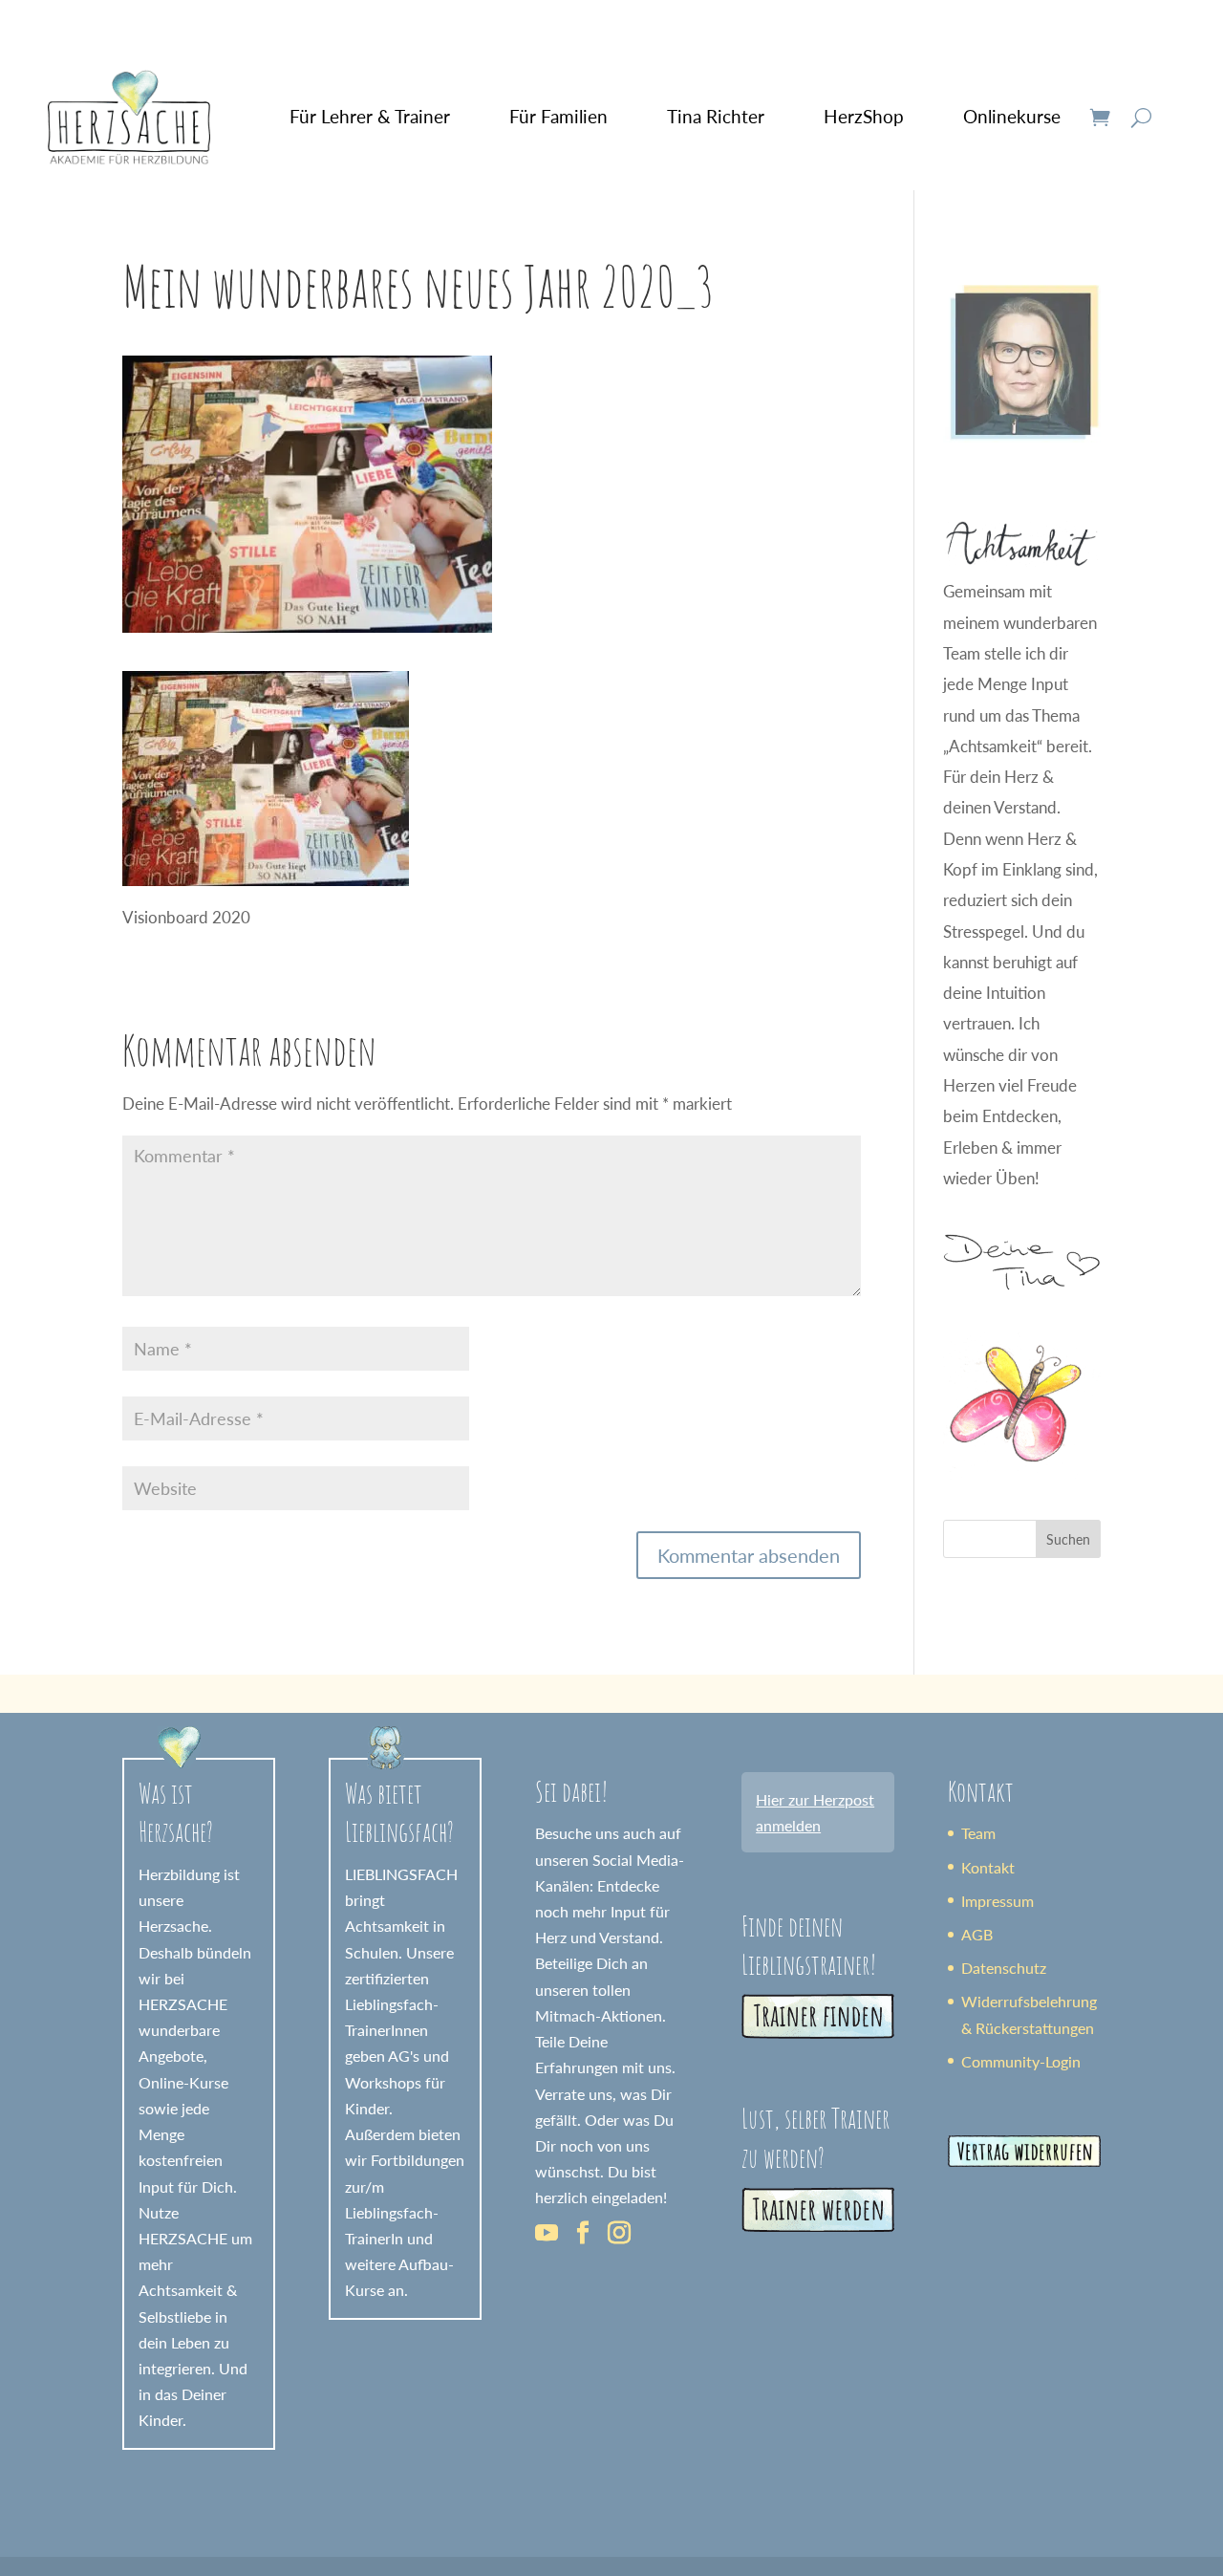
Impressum (998, 1901)
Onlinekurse (1012, 116)
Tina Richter (716, 116)
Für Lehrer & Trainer (370, 116)
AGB (977, 1934)
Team (978, 1833)
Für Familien (558, 116)
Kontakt (988, 1867)
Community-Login (1021, 2061)
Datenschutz (1004, 1968)
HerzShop (864, 116)
